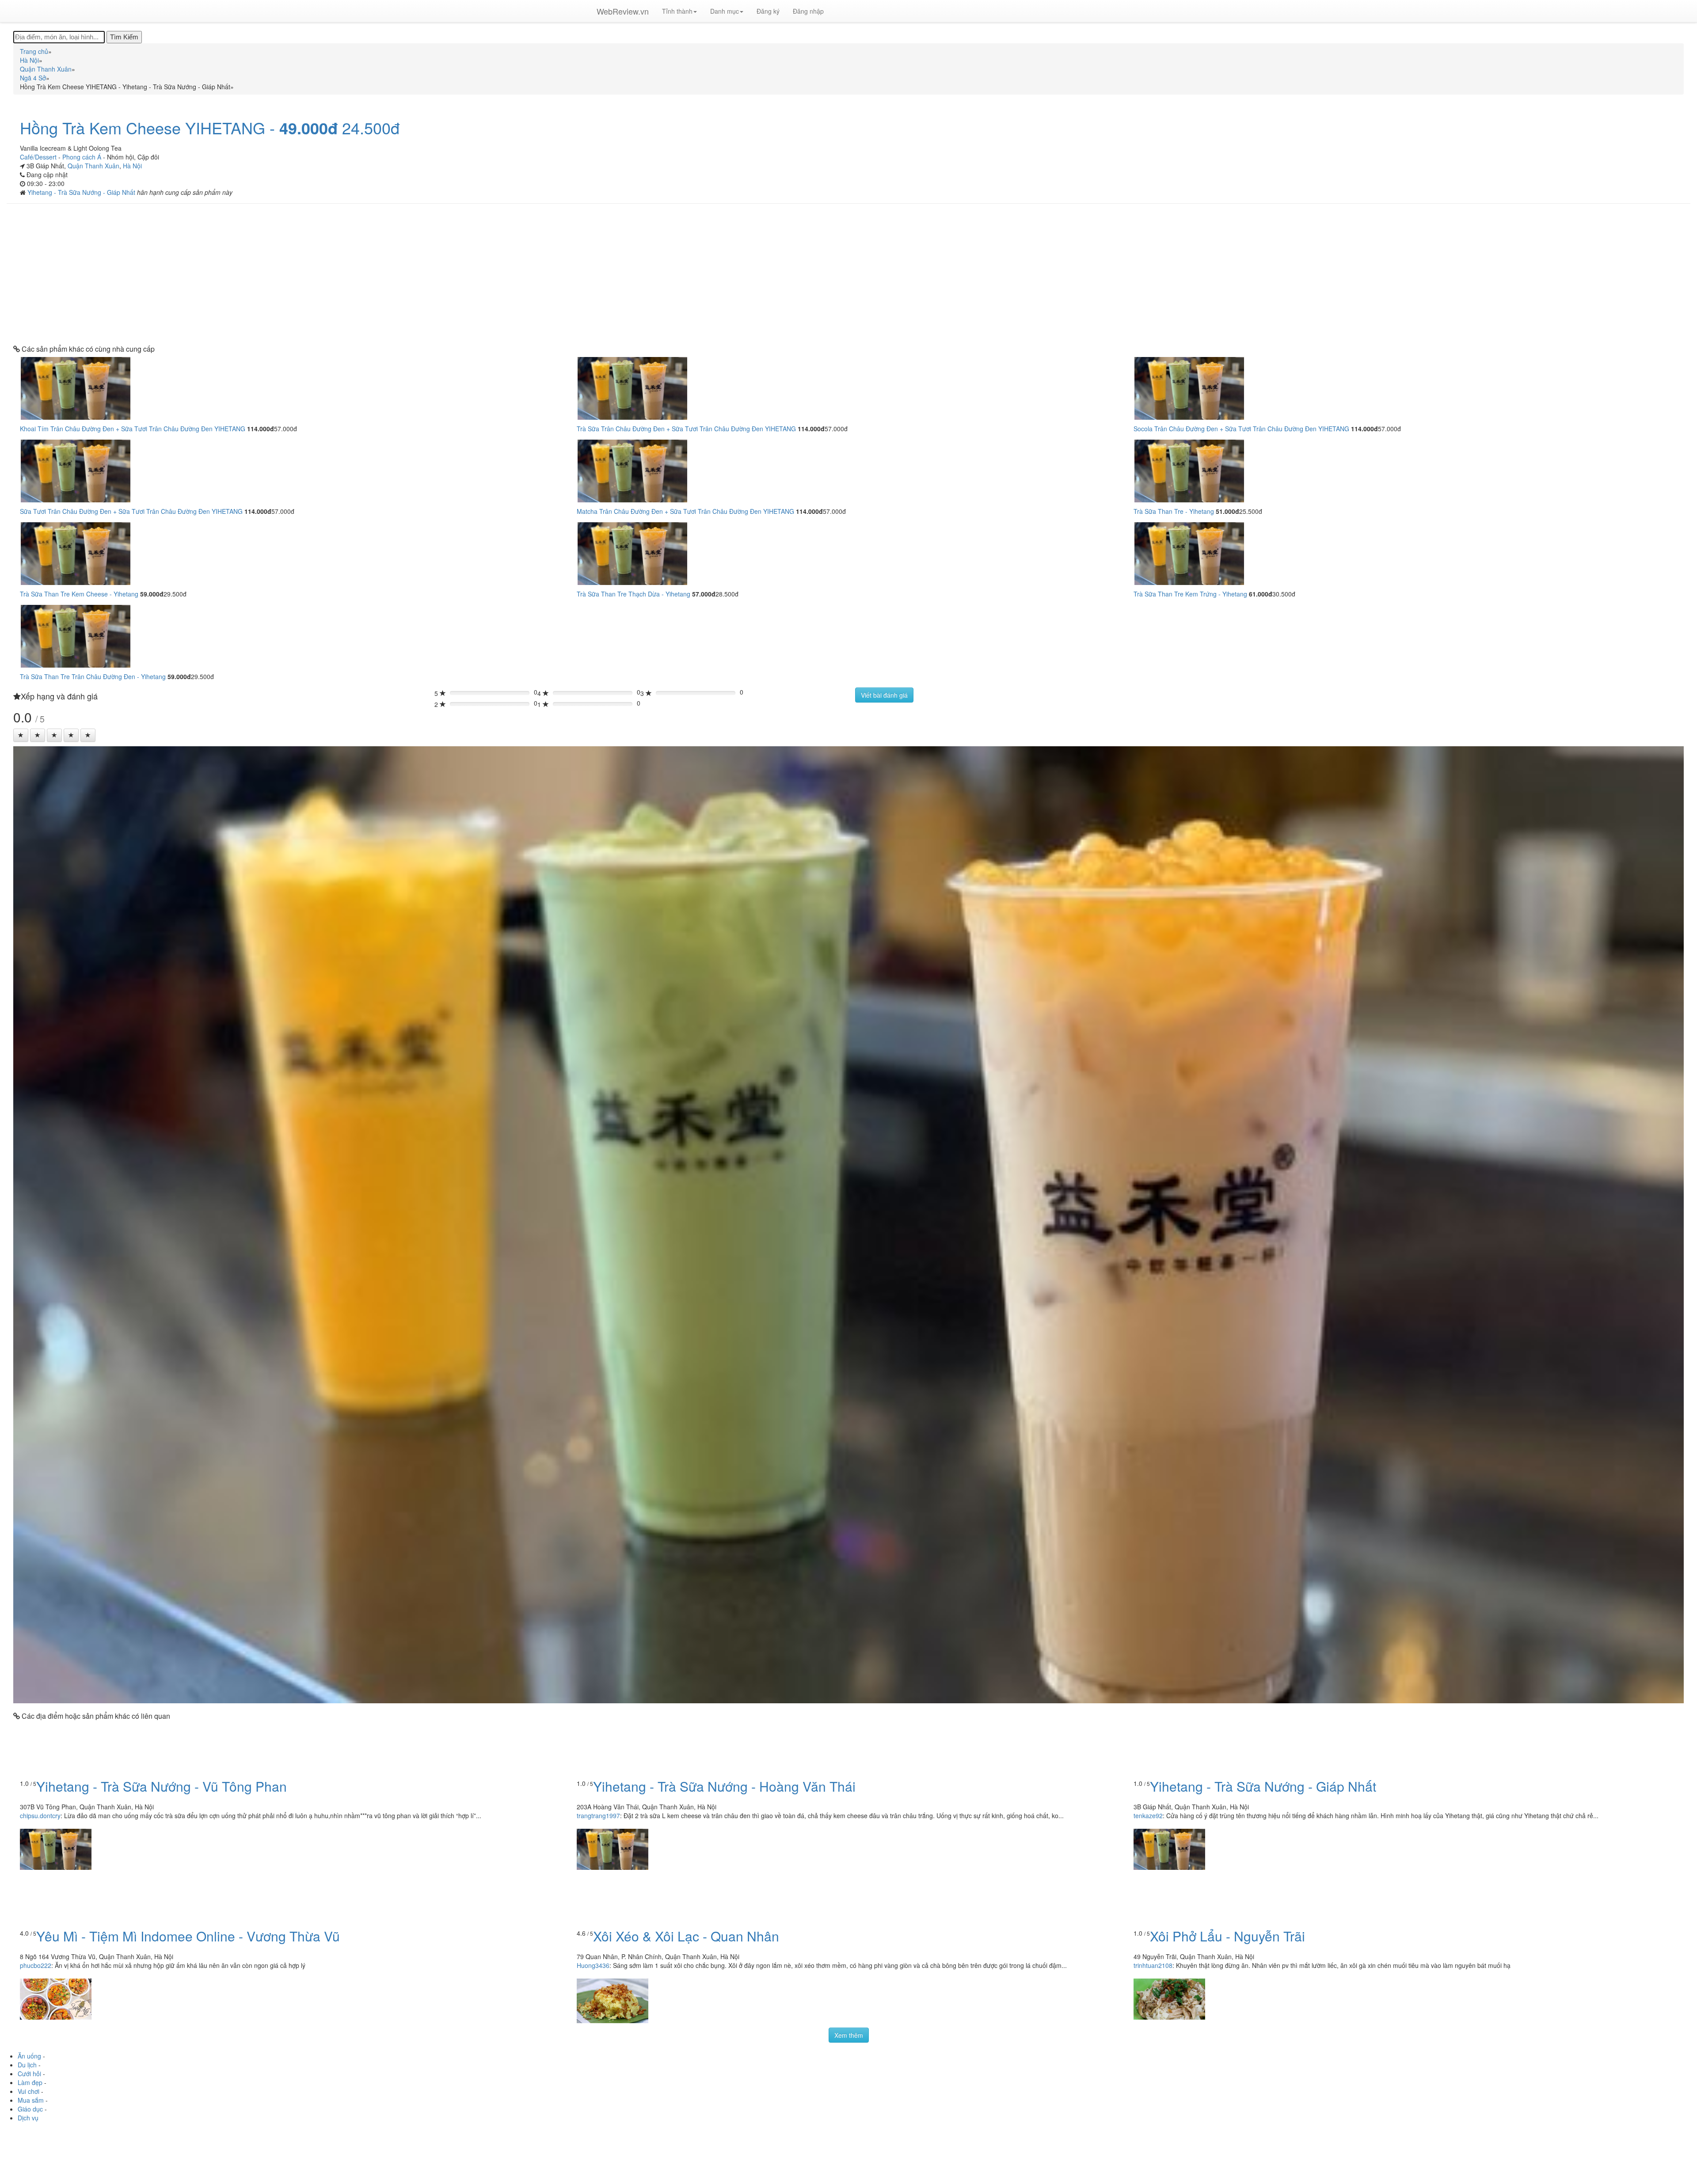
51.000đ (1227, 511)
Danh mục (725, 11)
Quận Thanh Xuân (93, 166)
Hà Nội (132, 166)
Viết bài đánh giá (884, 695)
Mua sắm (31, 2100)
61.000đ (1261, 594)
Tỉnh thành (677, 11)
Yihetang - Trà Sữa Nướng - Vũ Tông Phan (162, 1786)
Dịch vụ (28, 2118)
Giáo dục (30, 2109)
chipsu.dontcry (40, 1816)
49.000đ (308, 128)
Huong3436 (593, 1965)
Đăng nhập (808, 11)
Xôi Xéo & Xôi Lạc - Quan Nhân (686, 1936)
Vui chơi (29, 2091)
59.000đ (152, 594)
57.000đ (704, 594)
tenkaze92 (1148, 1816)
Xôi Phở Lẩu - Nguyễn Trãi (1227, 1936)
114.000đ (261, 429)
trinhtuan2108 (1153, 1965)
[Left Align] (21, 735)
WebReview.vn (623, 11)
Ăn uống (29, 2056)
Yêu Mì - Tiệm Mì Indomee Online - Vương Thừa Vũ (188, 1936)
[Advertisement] (848, 274)
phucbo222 (36, 1965)
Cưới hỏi (29, 2074)
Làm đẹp (30, 2082)
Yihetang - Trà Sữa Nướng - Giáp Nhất (82, 192)
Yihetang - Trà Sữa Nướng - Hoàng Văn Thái (724, 1786)
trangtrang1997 (598, 1816)
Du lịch (27, 2065)
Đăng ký (768, 11)
